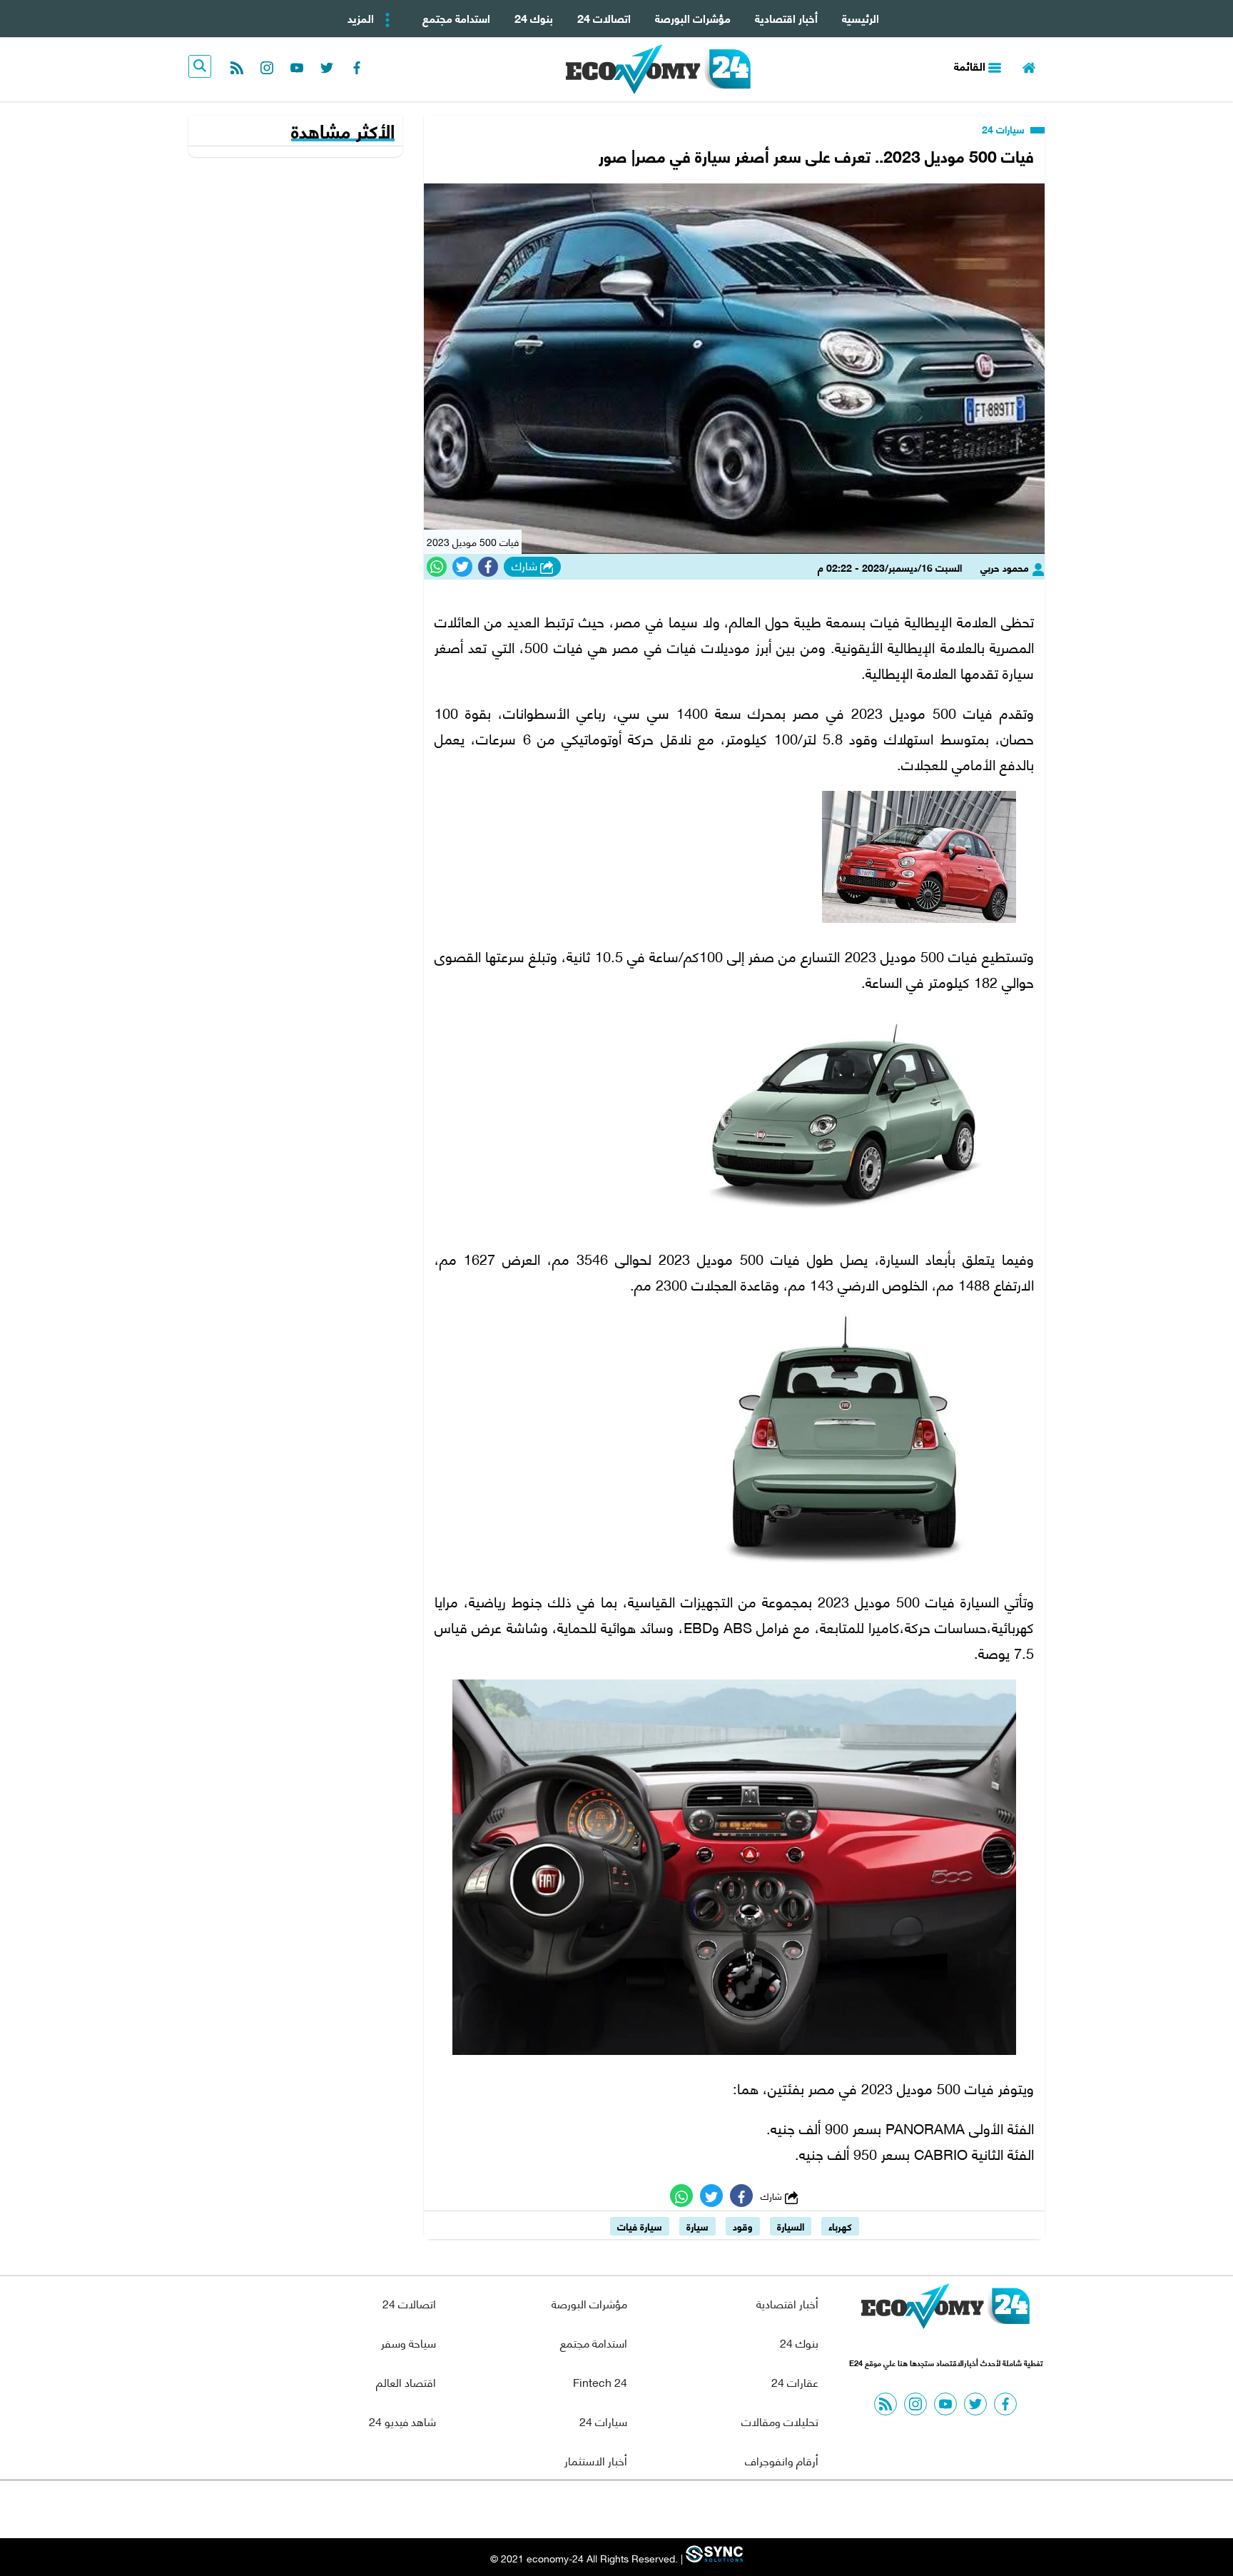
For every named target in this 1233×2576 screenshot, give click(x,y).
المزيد (362, 17)
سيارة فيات (640, 2226)
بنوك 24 (534, 17)
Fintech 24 (600, 2381)
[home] (1029, 66)
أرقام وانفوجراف (782, 2460)
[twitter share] (462, 567)
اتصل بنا (584, 2509)
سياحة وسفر (409, 2342)
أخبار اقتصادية (786, 17)
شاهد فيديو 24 (402, 2421)
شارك (526, 566)
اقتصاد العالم (406, 2381)
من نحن (651, 2509)
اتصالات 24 (604, 17)
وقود (743, 2226)
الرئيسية (861, 17)
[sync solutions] (713, 2558)
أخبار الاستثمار (596, 2460)
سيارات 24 (1005, 129)
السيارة (791, 2226)
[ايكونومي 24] (945, 2310)
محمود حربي (1006, 567)
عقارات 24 (795, 2381)
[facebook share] (488, 567)
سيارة (697, 2226)
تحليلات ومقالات (780, 2421)
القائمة (971, 65)
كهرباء (840, 2226)
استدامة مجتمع (456, 17)
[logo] (658, 69)
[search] (200, 66)
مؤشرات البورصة (693, 17)
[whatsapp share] (437, 567)
